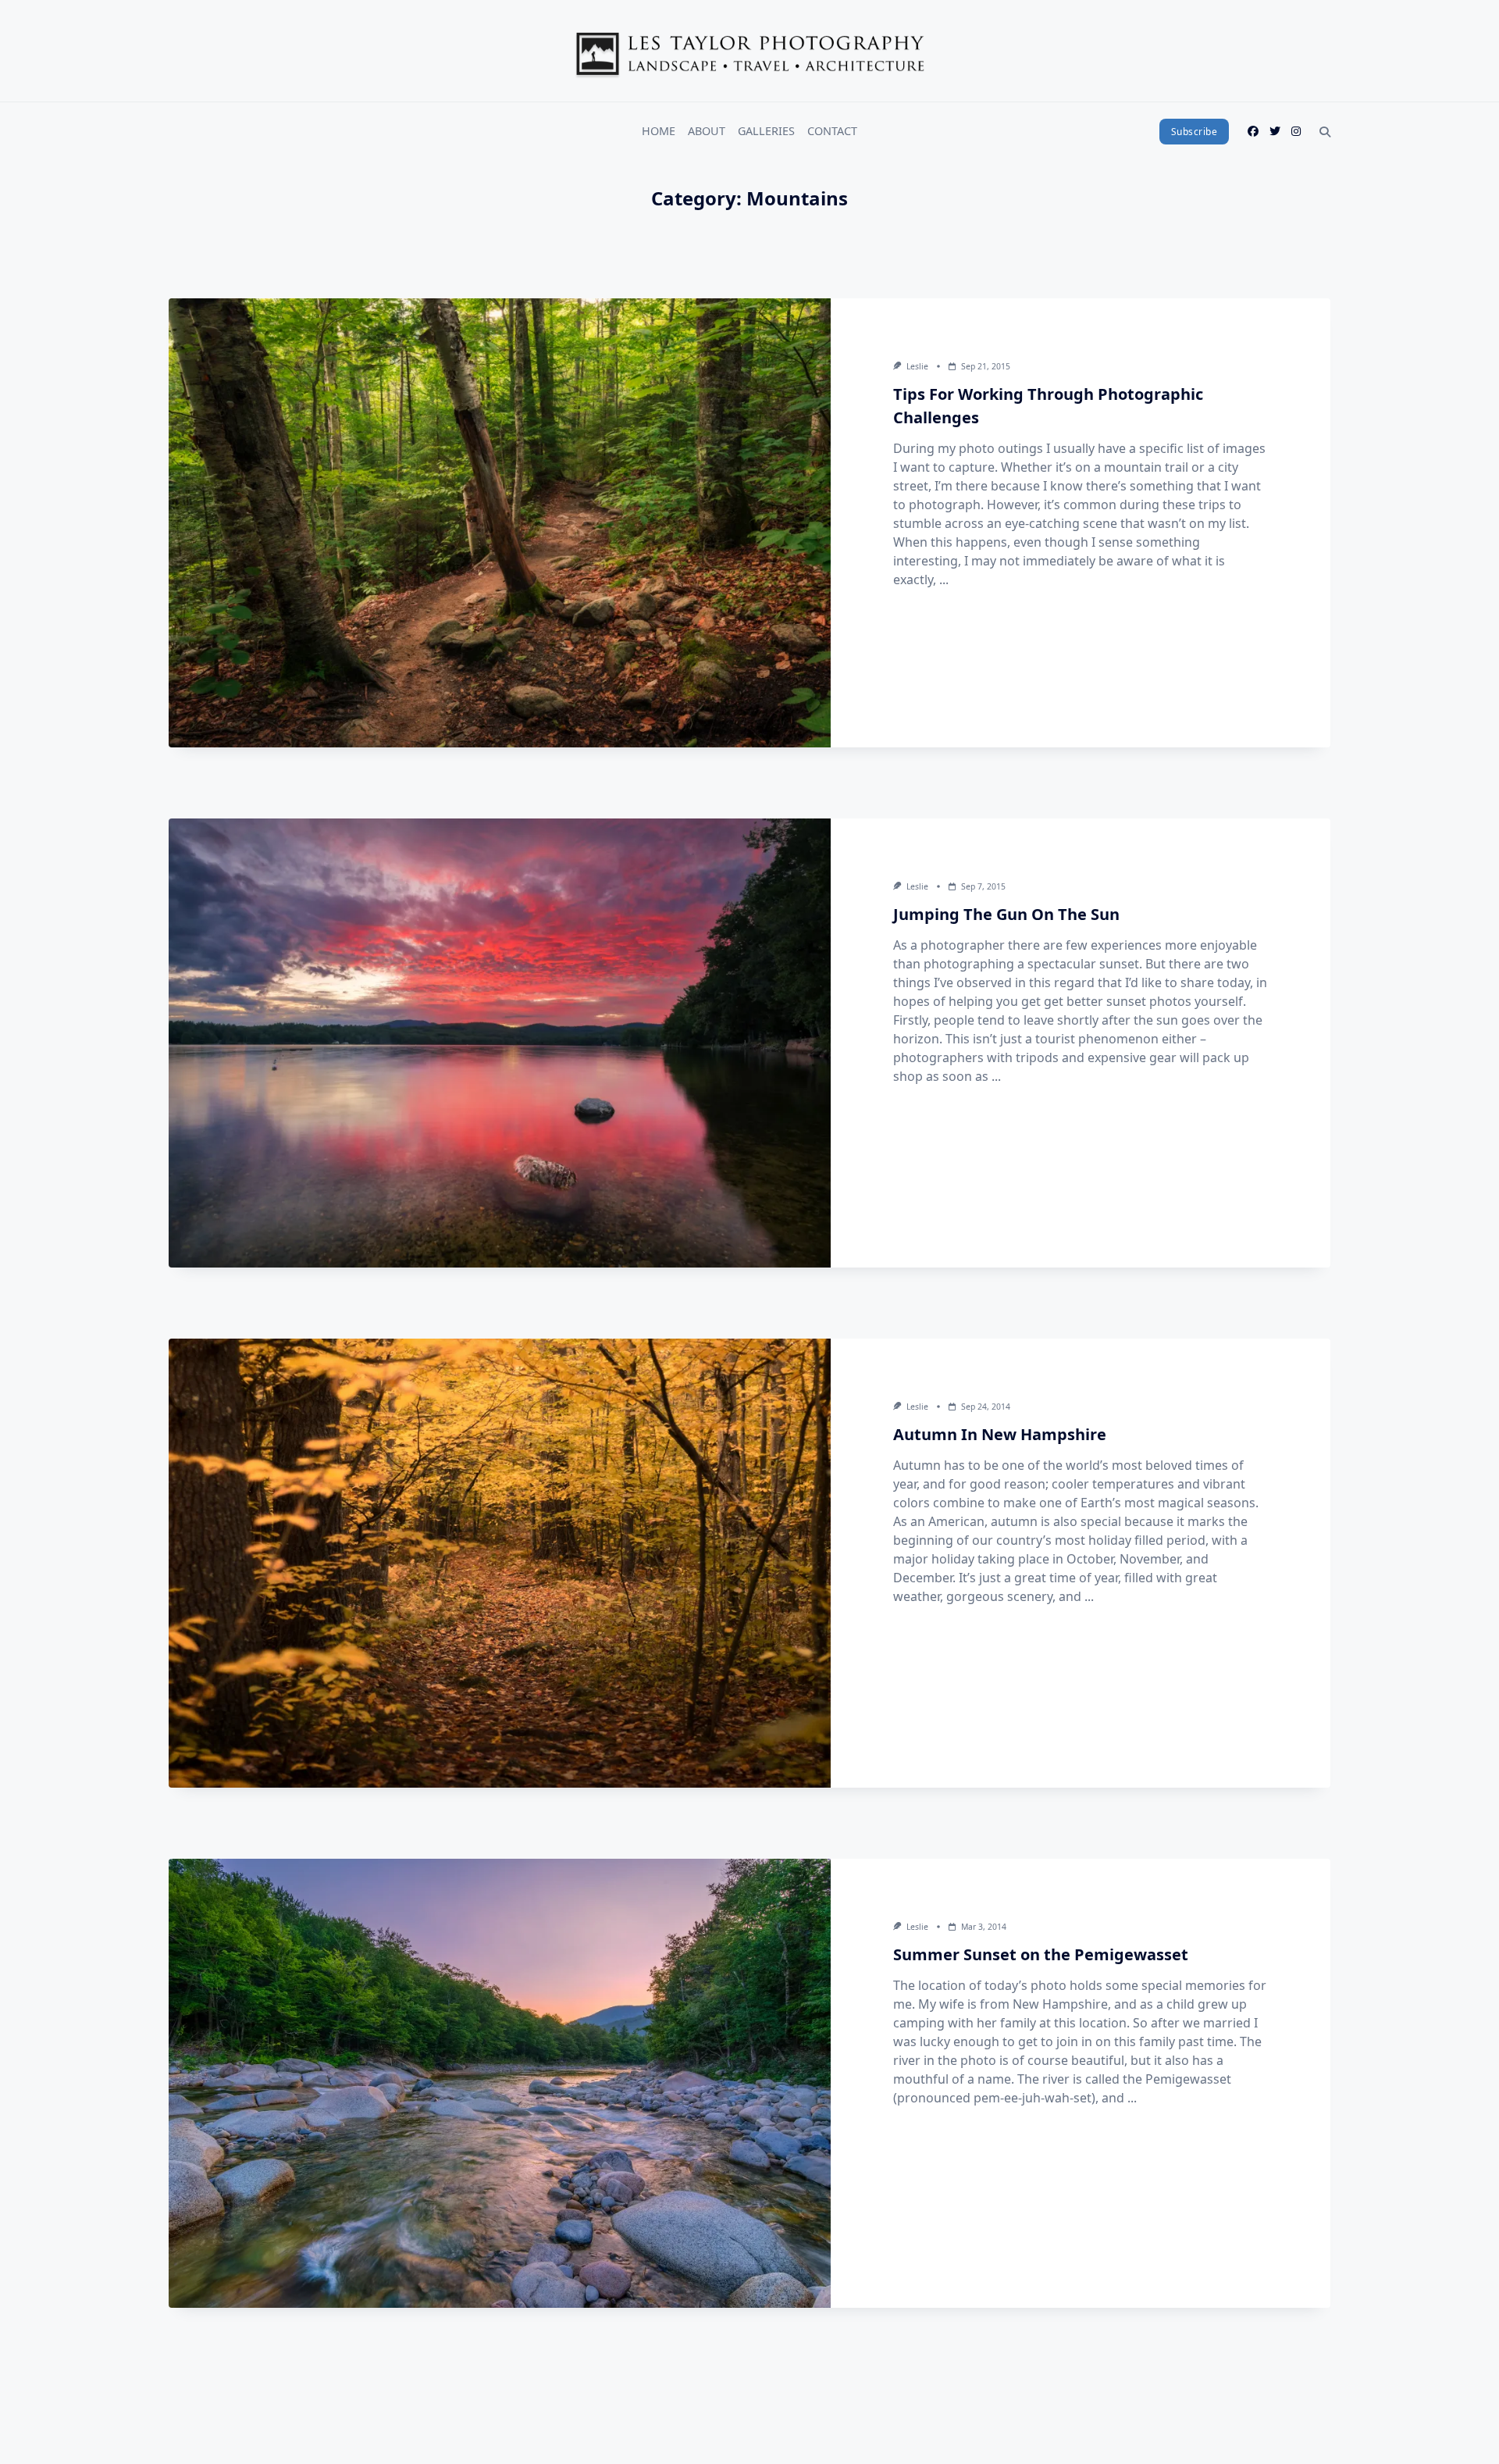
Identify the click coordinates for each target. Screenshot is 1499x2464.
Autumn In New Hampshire (1000, 1434)
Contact (832, 131)
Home (659, 131)
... (944, 579)
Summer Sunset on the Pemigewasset (1041, 1954)
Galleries (766, 131)
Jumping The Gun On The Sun (1006, 914)
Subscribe (1195, 132)
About (707, 131)
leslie (917, 366)
